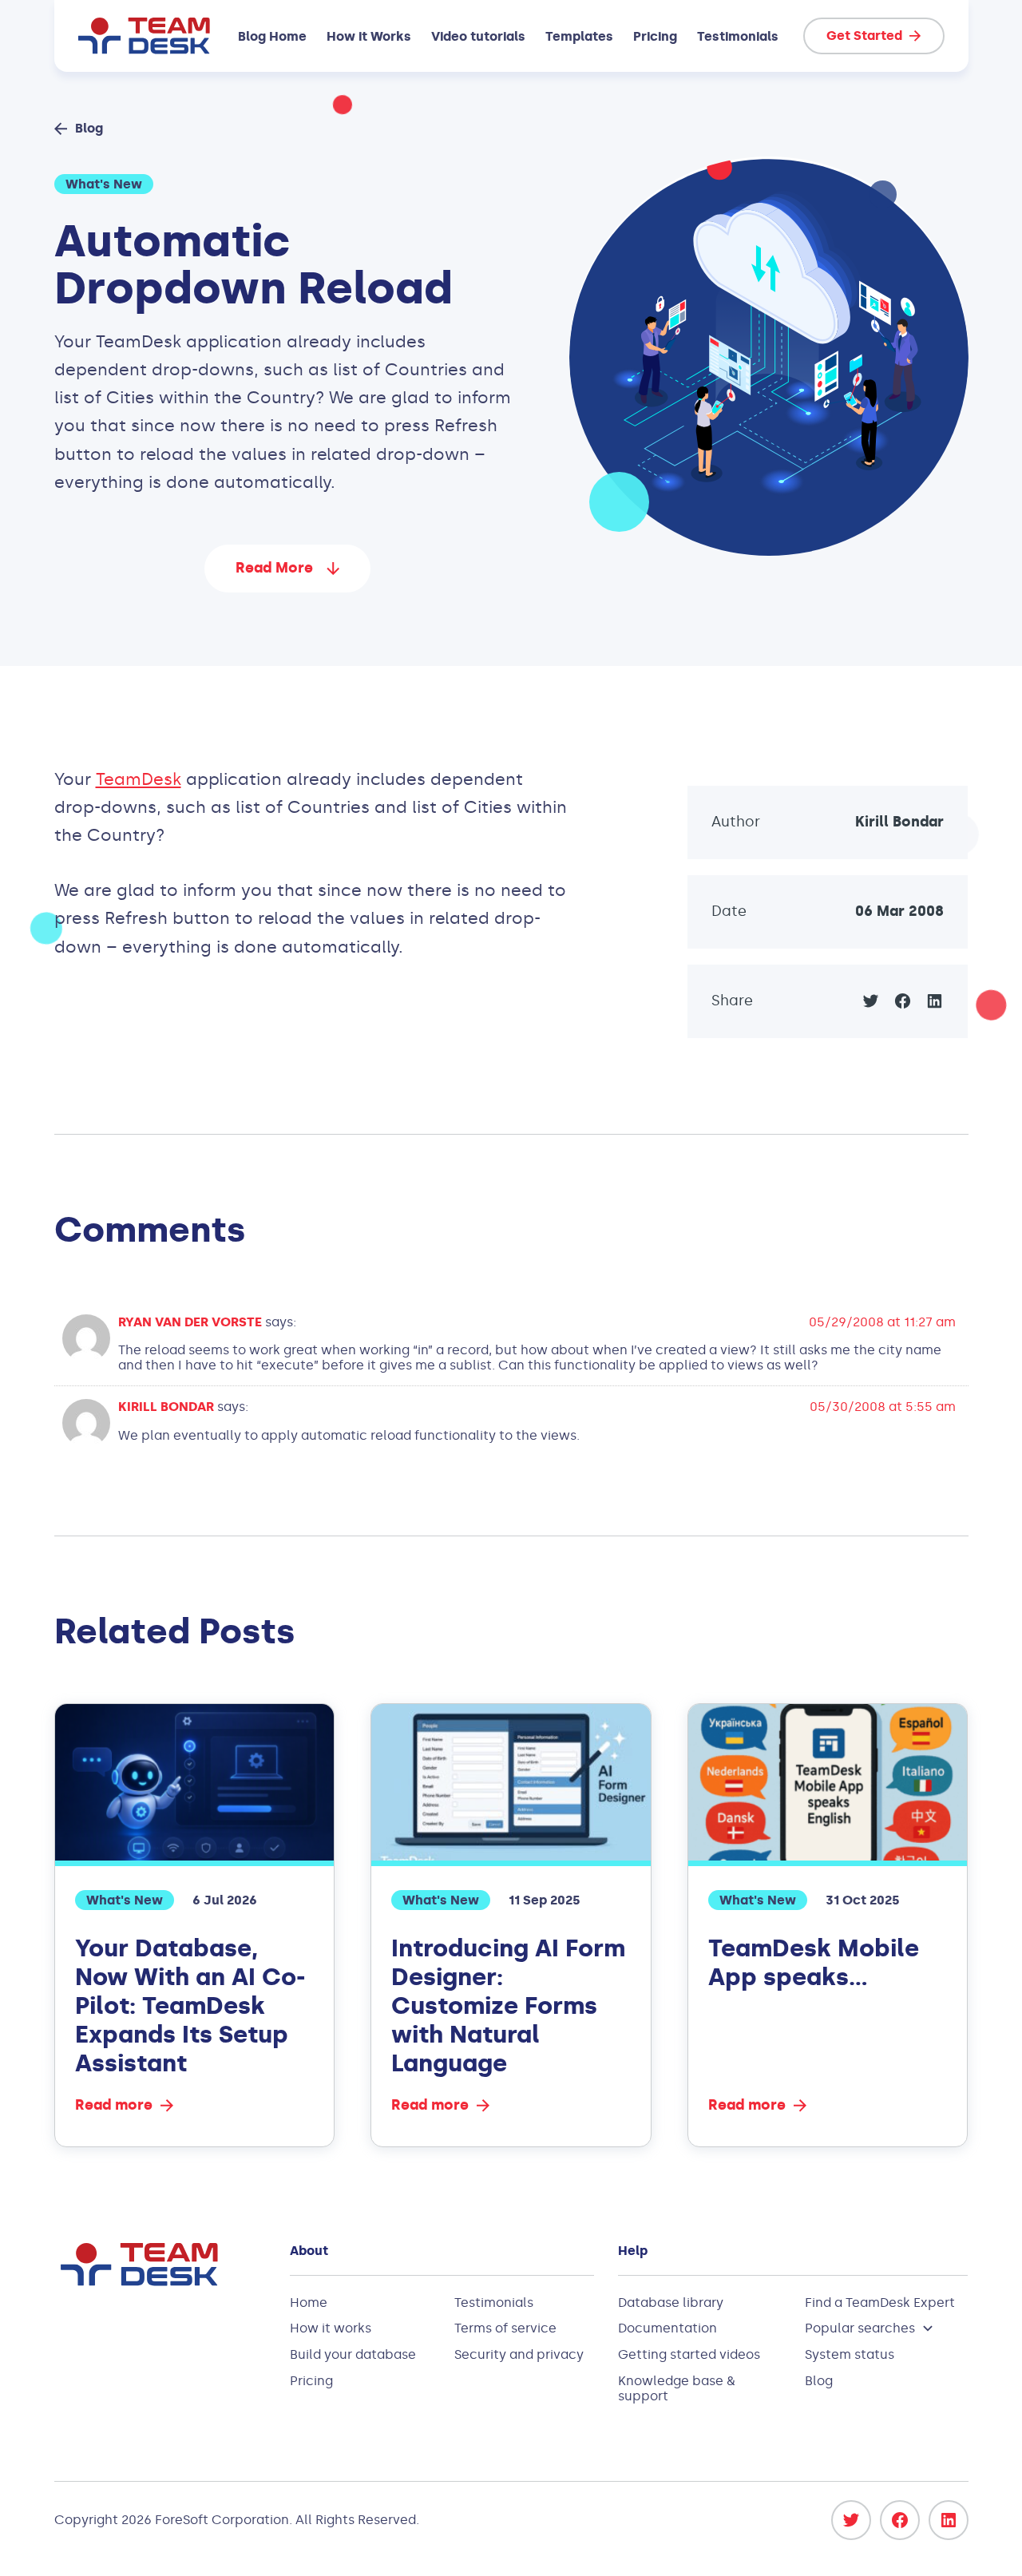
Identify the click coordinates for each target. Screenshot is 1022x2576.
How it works (331, 2328)
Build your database (353, 2354)
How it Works (369, 36)
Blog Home (272, 36)
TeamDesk (139, 779)
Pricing (655, 36)
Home (309, 2303)
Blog (819, 2381)
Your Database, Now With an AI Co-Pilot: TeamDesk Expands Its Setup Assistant (190, 2006)
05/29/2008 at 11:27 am (882, 1322)
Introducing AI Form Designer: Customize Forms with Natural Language (508, 2006)
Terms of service (505, 2328)
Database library (671, 2303)
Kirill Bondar (899, 822)
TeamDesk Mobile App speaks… (814, 1963)
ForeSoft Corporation (222, 2520)
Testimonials (738, 36)
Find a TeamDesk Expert (880, 2303)
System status (850, 2354)
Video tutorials (478, 36)
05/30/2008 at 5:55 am (883, 1407)
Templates (579, 36)
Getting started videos (689, 2354)
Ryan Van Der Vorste (190, 1322)
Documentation (667, 2328)
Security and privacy (519, 2354)
